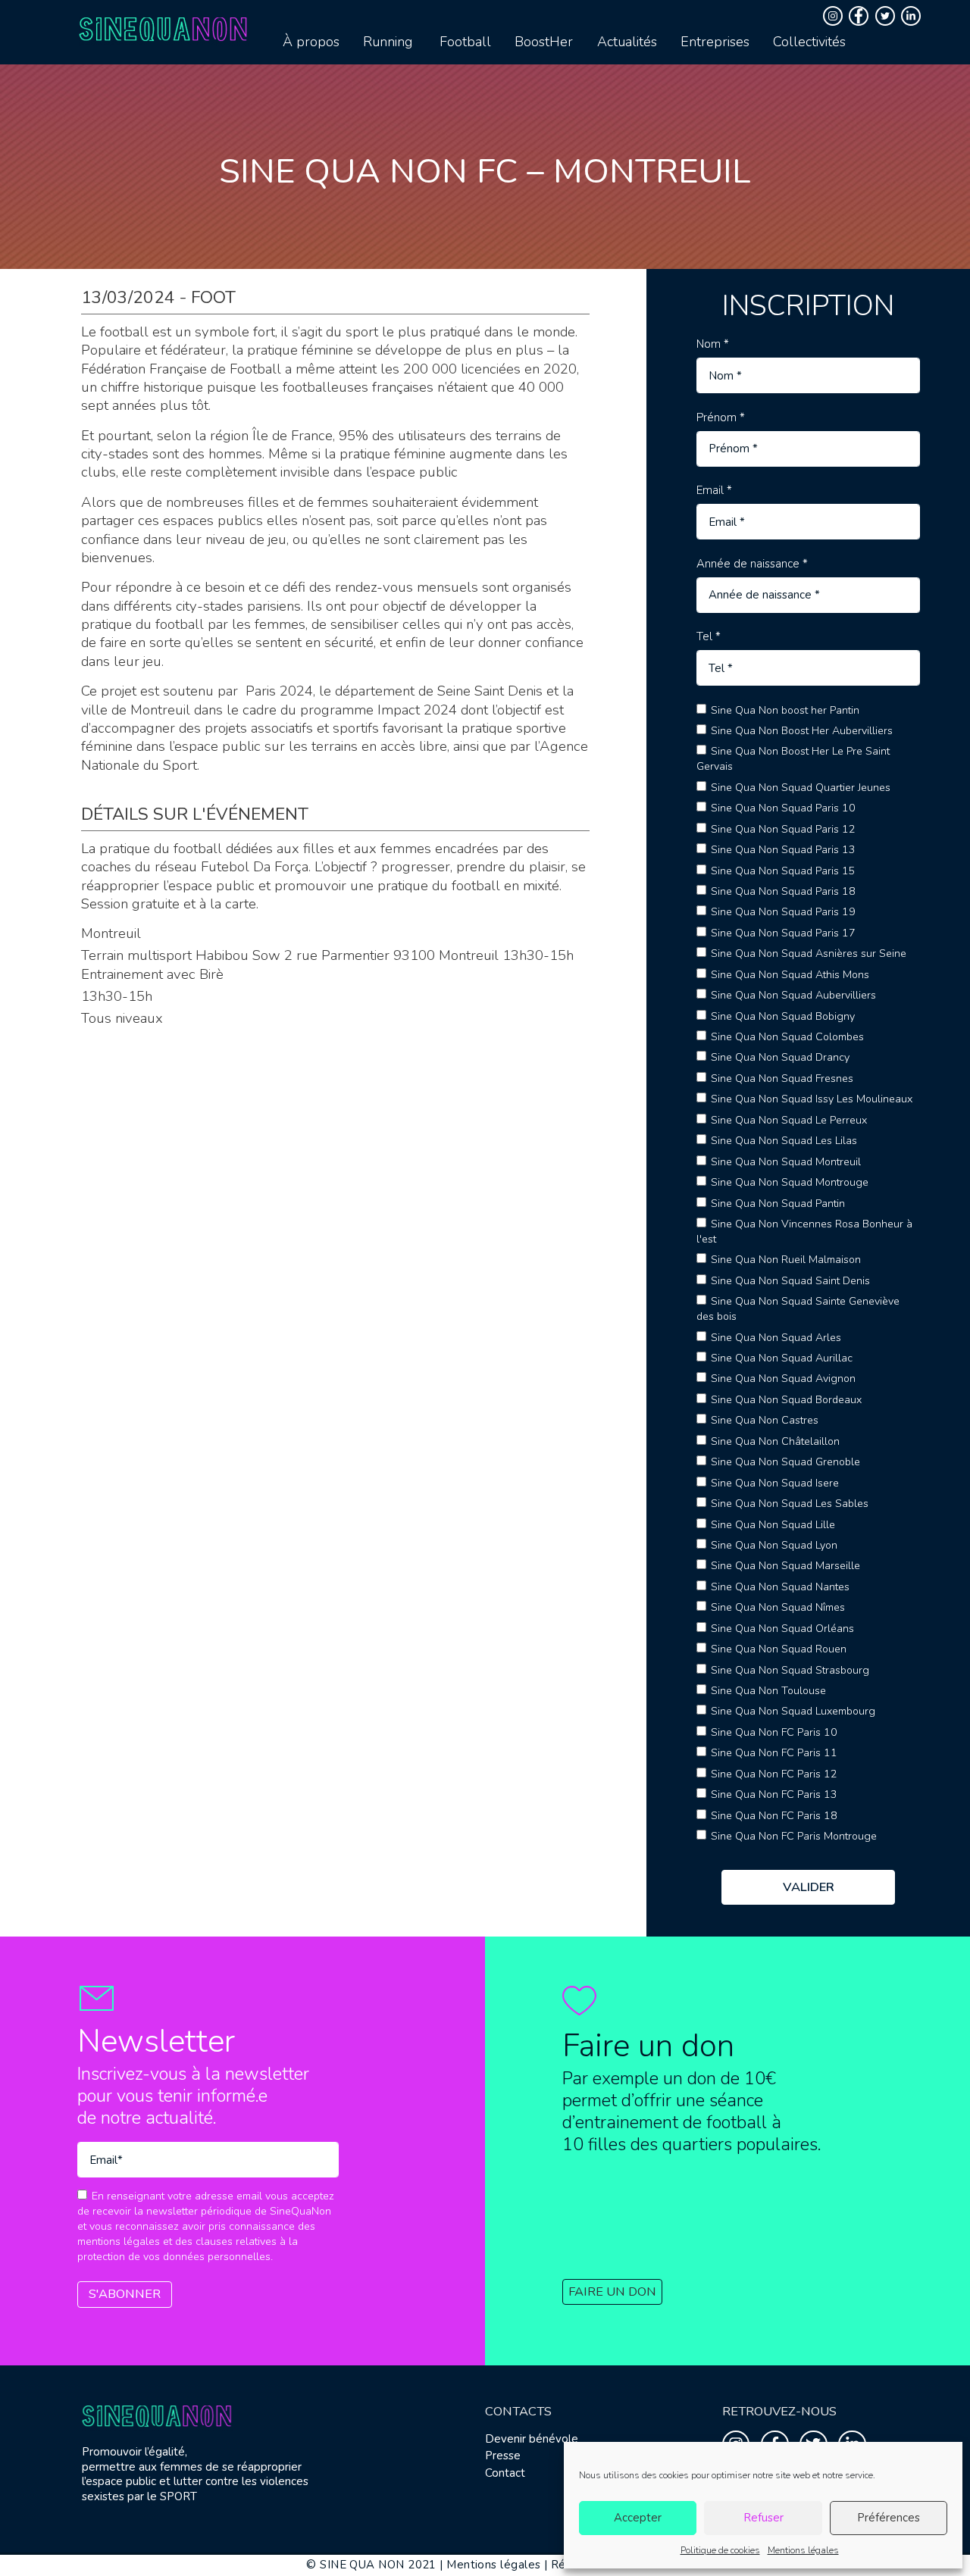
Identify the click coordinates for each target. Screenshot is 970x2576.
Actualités (627, 42)
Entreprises (715, 42)
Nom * (713, 344)
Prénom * (721, 418)
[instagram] (835, 16)
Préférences (889, 2518)
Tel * (709, 637)
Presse (503, 2456)
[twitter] (887, 16)
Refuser (763, 2518)
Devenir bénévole (532, 2439)
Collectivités (809, 42)
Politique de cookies (720, 2550)
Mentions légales (803, 2550)
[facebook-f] (860, 16)
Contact (505, 2473)
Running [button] (388, 42)
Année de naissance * (752, 564)
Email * (714, 491)
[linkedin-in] (913, 16)
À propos (311, 42)
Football (465, 42)
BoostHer (544, 42)
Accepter (638, 2518)
